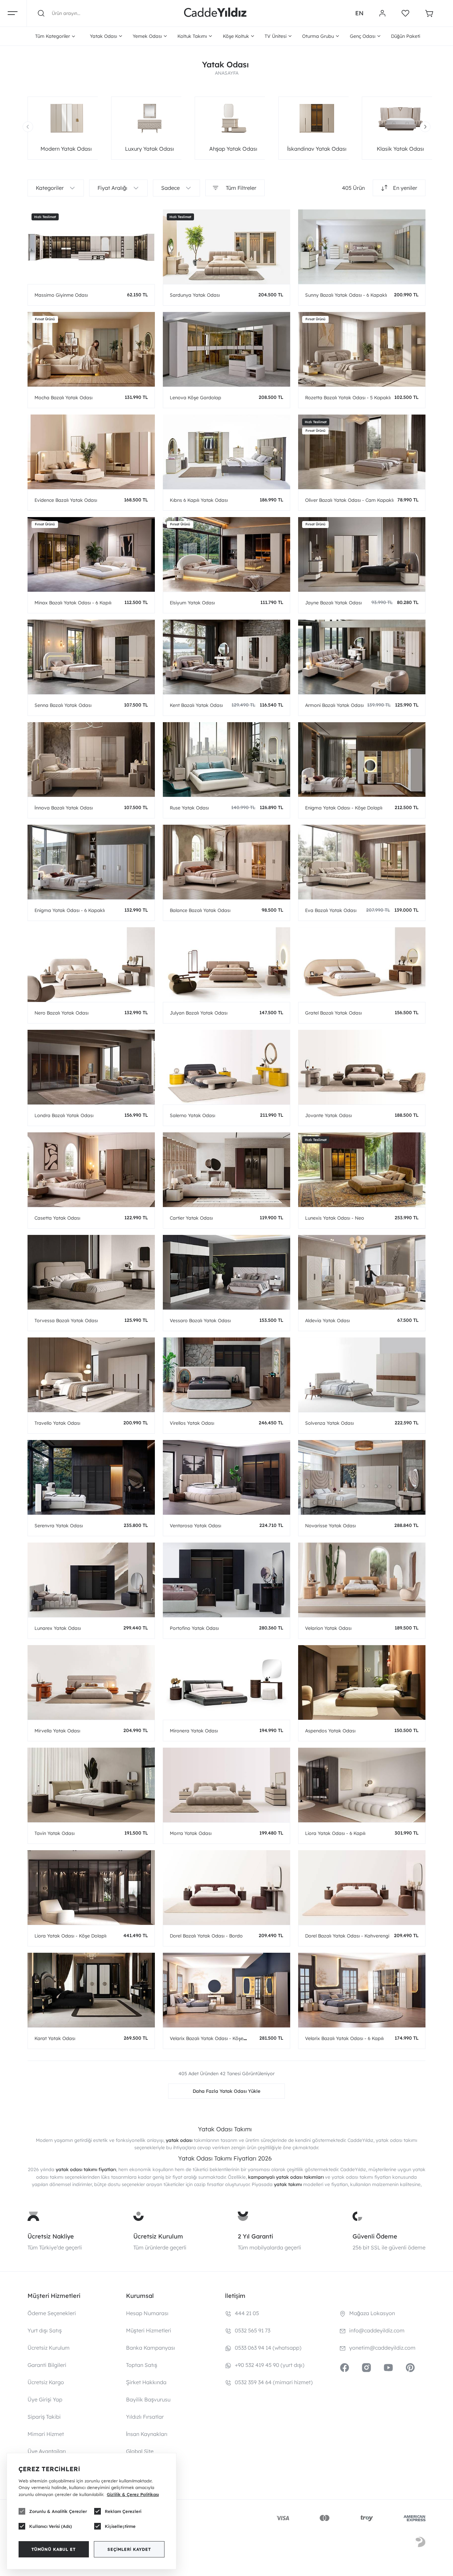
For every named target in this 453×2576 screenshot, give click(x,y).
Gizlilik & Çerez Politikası (133, 2494)
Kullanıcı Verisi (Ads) (51, 2526)
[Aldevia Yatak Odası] (362, 1272)
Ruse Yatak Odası (189, 808)
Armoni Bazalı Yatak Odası (334, 705)
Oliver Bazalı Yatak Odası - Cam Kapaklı (349, 500)
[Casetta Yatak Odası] (91, 1170)
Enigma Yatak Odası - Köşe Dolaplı (344, 808)
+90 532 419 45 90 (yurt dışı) (270, 2365)
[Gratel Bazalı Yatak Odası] (362, 965)
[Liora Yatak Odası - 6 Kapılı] (362, 1785)
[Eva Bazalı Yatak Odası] (362, 862)
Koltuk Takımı (192, 36)
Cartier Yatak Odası (191, 1218)
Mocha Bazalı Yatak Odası (64, 398)
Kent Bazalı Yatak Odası (196, 705)
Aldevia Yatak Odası (327, 1321)
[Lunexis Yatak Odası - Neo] (362, 1170)
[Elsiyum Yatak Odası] (227, 554)
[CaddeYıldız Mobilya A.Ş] (215, 13)
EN (359, 13)
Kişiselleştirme (120, 2526)
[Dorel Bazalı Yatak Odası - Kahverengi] (362, 1888)
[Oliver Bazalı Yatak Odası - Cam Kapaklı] (362, 452)
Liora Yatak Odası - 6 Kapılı (335, 1833)
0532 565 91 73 (253, 2330)
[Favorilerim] (405, 13)
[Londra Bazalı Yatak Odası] (91, 1067)
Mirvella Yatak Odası (57, 1731)
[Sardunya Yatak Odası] (227, 247)
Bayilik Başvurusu (148, 2399)
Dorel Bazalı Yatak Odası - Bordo (206, 1936)
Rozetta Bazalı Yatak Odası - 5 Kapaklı (348, 398)
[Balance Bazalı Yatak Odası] (227, 862)
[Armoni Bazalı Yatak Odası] (362, 657)
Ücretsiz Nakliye (51, 2236)
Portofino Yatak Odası (194, 1628)
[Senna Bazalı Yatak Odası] (91, 657)
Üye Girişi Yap (45, 2399)
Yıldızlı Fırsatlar (145, 2417)
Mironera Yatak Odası (194, 1731)
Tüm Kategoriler (53, 36)
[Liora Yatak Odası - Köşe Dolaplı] (91, 1888)
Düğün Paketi (406, 36)
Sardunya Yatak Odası (195, 295)
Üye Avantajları (47, 2451)
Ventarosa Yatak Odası (195, 1526)
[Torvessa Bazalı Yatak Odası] (91, 1272)
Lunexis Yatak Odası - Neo (335, 1218)
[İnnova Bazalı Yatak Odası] (91, 759)
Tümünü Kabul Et (54, 2549)
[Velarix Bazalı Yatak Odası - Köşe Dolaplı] (227, 1990)
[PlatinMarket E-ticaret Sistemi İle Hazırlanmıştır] (421, 2543)
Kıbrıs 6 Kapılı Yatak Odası (199, 500)
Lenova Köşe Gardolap (195, 398)
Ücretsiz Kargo (46, 2382)
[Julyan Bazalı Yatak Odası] (227, 965)
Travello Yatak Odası (57, 1423)
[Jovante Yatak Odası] (362, 1067)
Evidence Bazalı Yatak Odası (66, 500)
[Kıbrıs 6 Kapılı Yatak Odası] (227, 452)
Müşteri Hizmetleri (149, 2330)
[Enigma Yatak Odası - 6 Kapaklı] (91, 862)
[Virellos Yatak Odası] (227, 1375)
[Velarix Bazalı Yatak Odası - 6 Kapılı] (362, 1990)
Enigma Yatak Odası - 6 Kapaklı (70, 910)
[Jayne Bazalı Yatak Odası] (362, 554)
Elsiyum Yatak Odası (192, 603)
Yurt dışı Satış (45, 2330)
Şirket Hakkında (146, 2382)
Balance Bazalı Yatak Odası (200, 910)
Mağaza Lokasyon (372, 2313)
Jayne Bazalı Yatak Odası (333, 603)
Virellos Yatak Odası (192, 1423)
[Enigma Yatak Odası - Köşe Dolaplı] (362, 759)
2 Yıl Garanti (255, 2236)
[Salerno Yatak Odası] (227, 1067)
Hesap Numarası (147, 2313)
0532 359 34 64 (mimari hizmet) (274, 2382)
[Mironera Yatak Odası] (227, 1682)
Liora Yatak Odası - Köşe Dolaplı (70, 1936)
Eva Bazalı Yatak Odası (331, 910)
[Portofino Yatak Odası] (227, 1580)
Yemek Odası (147, 36)
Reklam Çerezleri (123, 2511)
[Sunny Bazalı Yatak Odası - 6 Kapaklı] (362, 247)
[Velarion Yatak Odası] (362, 1580)
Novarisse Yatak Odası (330, 1526)
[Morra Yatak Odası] (227, 1785)
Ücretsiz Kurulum (158, 2236)
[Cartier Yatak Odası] (227, 1170)
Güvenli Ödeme (375, 2236)
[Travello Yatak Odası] (91, 1375)
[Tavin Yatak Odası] (91, 1785)
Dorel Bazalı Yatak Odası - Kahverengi (347, 1936)
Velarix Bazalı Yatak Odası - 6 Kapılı (344, 2038)
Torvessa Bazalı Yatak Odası (66, 1321)
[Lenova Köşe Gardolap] (227, 349)
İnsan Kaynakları (147, 2434)
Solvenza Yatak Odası (329, 1423)
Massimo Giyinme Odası (61, 295)
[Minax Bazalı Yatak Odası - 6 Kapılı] (91, 554)
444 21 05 (247, 2313)
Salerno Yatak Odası (193, 1115)
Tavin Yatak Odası (55, 1833)
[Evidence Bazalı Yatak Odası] (91, 452)
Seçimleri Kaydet (129, 2549)
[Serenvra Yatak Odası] (91, 1477)
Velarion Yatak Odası (328, 1628)
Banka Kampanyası (151, 2348)
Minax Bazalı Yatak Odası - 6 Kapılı (73, 603)
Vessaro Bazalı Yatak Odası (200, 1321)
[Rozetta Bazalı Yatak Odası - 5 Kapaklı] (362, 349)
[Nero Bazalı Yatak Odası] (91, 965)
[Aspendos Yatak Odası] (362, 1682)
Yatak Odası (103, 36)
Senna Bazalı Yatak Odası (63, 705)
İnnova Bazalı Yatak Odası (64, 808)
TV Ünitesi (276, 36)
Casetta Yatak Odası (57, 1218)
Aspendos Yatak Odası (330, 1731)
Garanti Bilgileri (47, 2365)
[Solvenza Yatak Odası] (362, 1375)
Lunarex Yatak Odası (58, 1628)
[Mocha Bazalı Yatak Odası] (91, 349)
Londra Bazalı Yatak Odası (64, 1115)
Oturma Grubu (318, 36)
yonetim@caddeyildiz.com (382, 2348)
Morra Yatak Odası (191, 1833)
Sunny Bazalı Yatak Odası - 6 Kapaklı (346, 295)
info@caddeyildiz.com (377, 2330)
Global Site (140, 2451)
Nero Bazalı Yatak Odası (62, 1013)
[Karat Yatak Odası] (91, 1990)
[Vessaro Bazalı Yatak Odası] (227, 1272)
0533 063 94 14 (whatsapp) (268, 2348)
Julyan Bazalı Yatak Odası (199, 1013)
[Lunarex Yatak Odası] (91, 1580)
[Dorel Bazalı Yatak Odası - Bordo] (227, 1888)
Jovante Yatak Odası (328, 1115)
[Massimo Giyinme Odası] (91, 247)
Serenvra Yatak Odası (59, 1526)
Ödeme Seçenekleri (52, 2313)
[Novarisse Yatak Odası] (362, 1477)
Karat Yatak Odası (55, 2038)
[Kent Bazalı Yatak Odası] (227, 657)
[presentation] (28, 127)
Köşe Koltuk (236, 36)
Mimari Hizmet (46, 2434)
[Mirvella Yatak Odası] (91, 1682)
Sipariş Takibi (44, 2417)
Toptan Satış (142, 2365)
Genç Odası (363, 36)
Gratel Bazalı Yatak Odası (333, 1013)
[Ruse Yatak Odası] (227, 759)
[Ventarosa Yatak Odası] (227, 1477)
